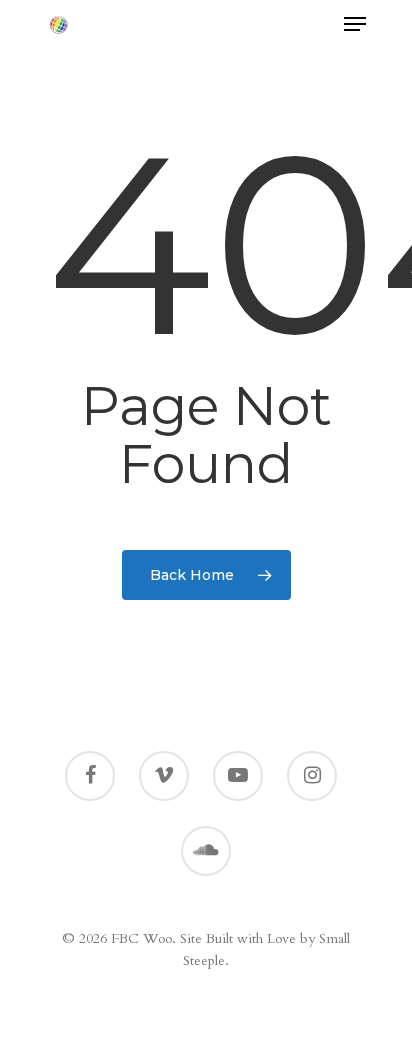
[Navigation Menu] (355, 24)
